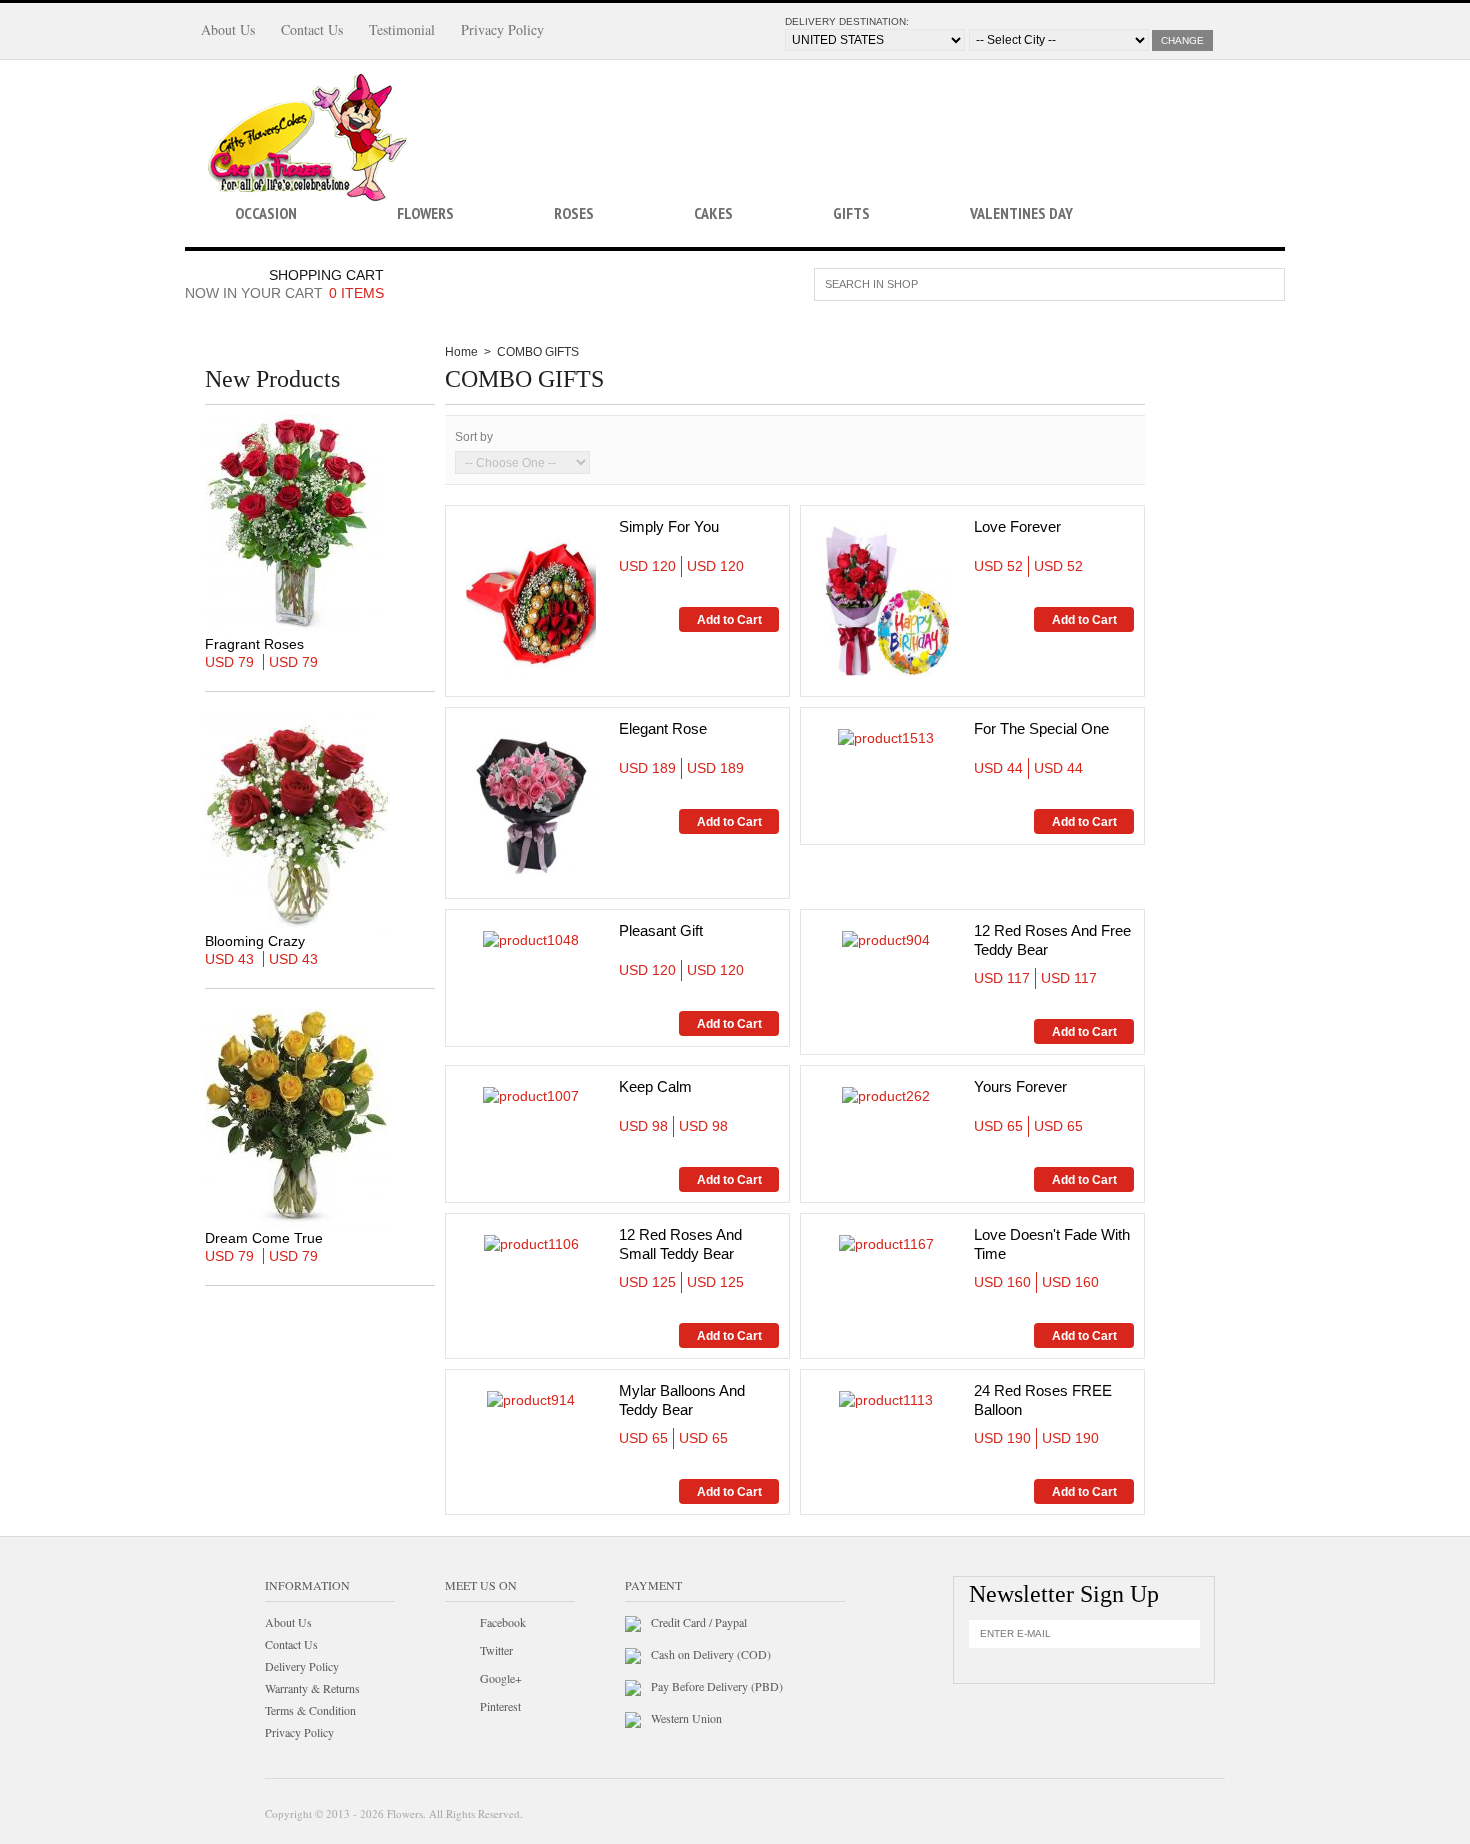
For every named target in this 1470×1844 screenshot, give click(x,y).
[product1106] (531, 1243)
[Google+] (459, 1681)
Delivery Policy (302, 1666)
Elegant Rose (663, 728)
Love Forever (1017, 526)
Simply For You (669, 526)
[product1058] (531, 802)
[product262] (886, 1095)
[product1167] (886, 1243)
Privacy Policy (502, 29)
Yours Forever (1020, 1086)
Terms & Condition (310, 1710)
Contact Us (312, 29)
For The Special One (1041, 728)
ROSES (574, 213)
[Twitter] (459, 1653)
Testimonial (402, 29)
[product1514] (886, 600)
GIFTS (851, 213)
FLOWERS (425, 213)
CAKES (713, 213)
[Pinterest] (459, 1709)
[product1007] (531, 1095)
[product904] (886, 939)
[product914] (531, 1399)
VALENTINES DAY (1021, 213)
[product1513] (886, 737)
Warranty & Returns (312, 1688)
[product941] (531, 600)
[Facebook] (459, 1625)
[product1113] (886, 1399)
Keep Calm (655, 1086)
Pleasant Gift (661, 930)
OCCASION (266, 213)
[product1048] (531, 939)
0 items (356, 293)
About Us (228, 29)
